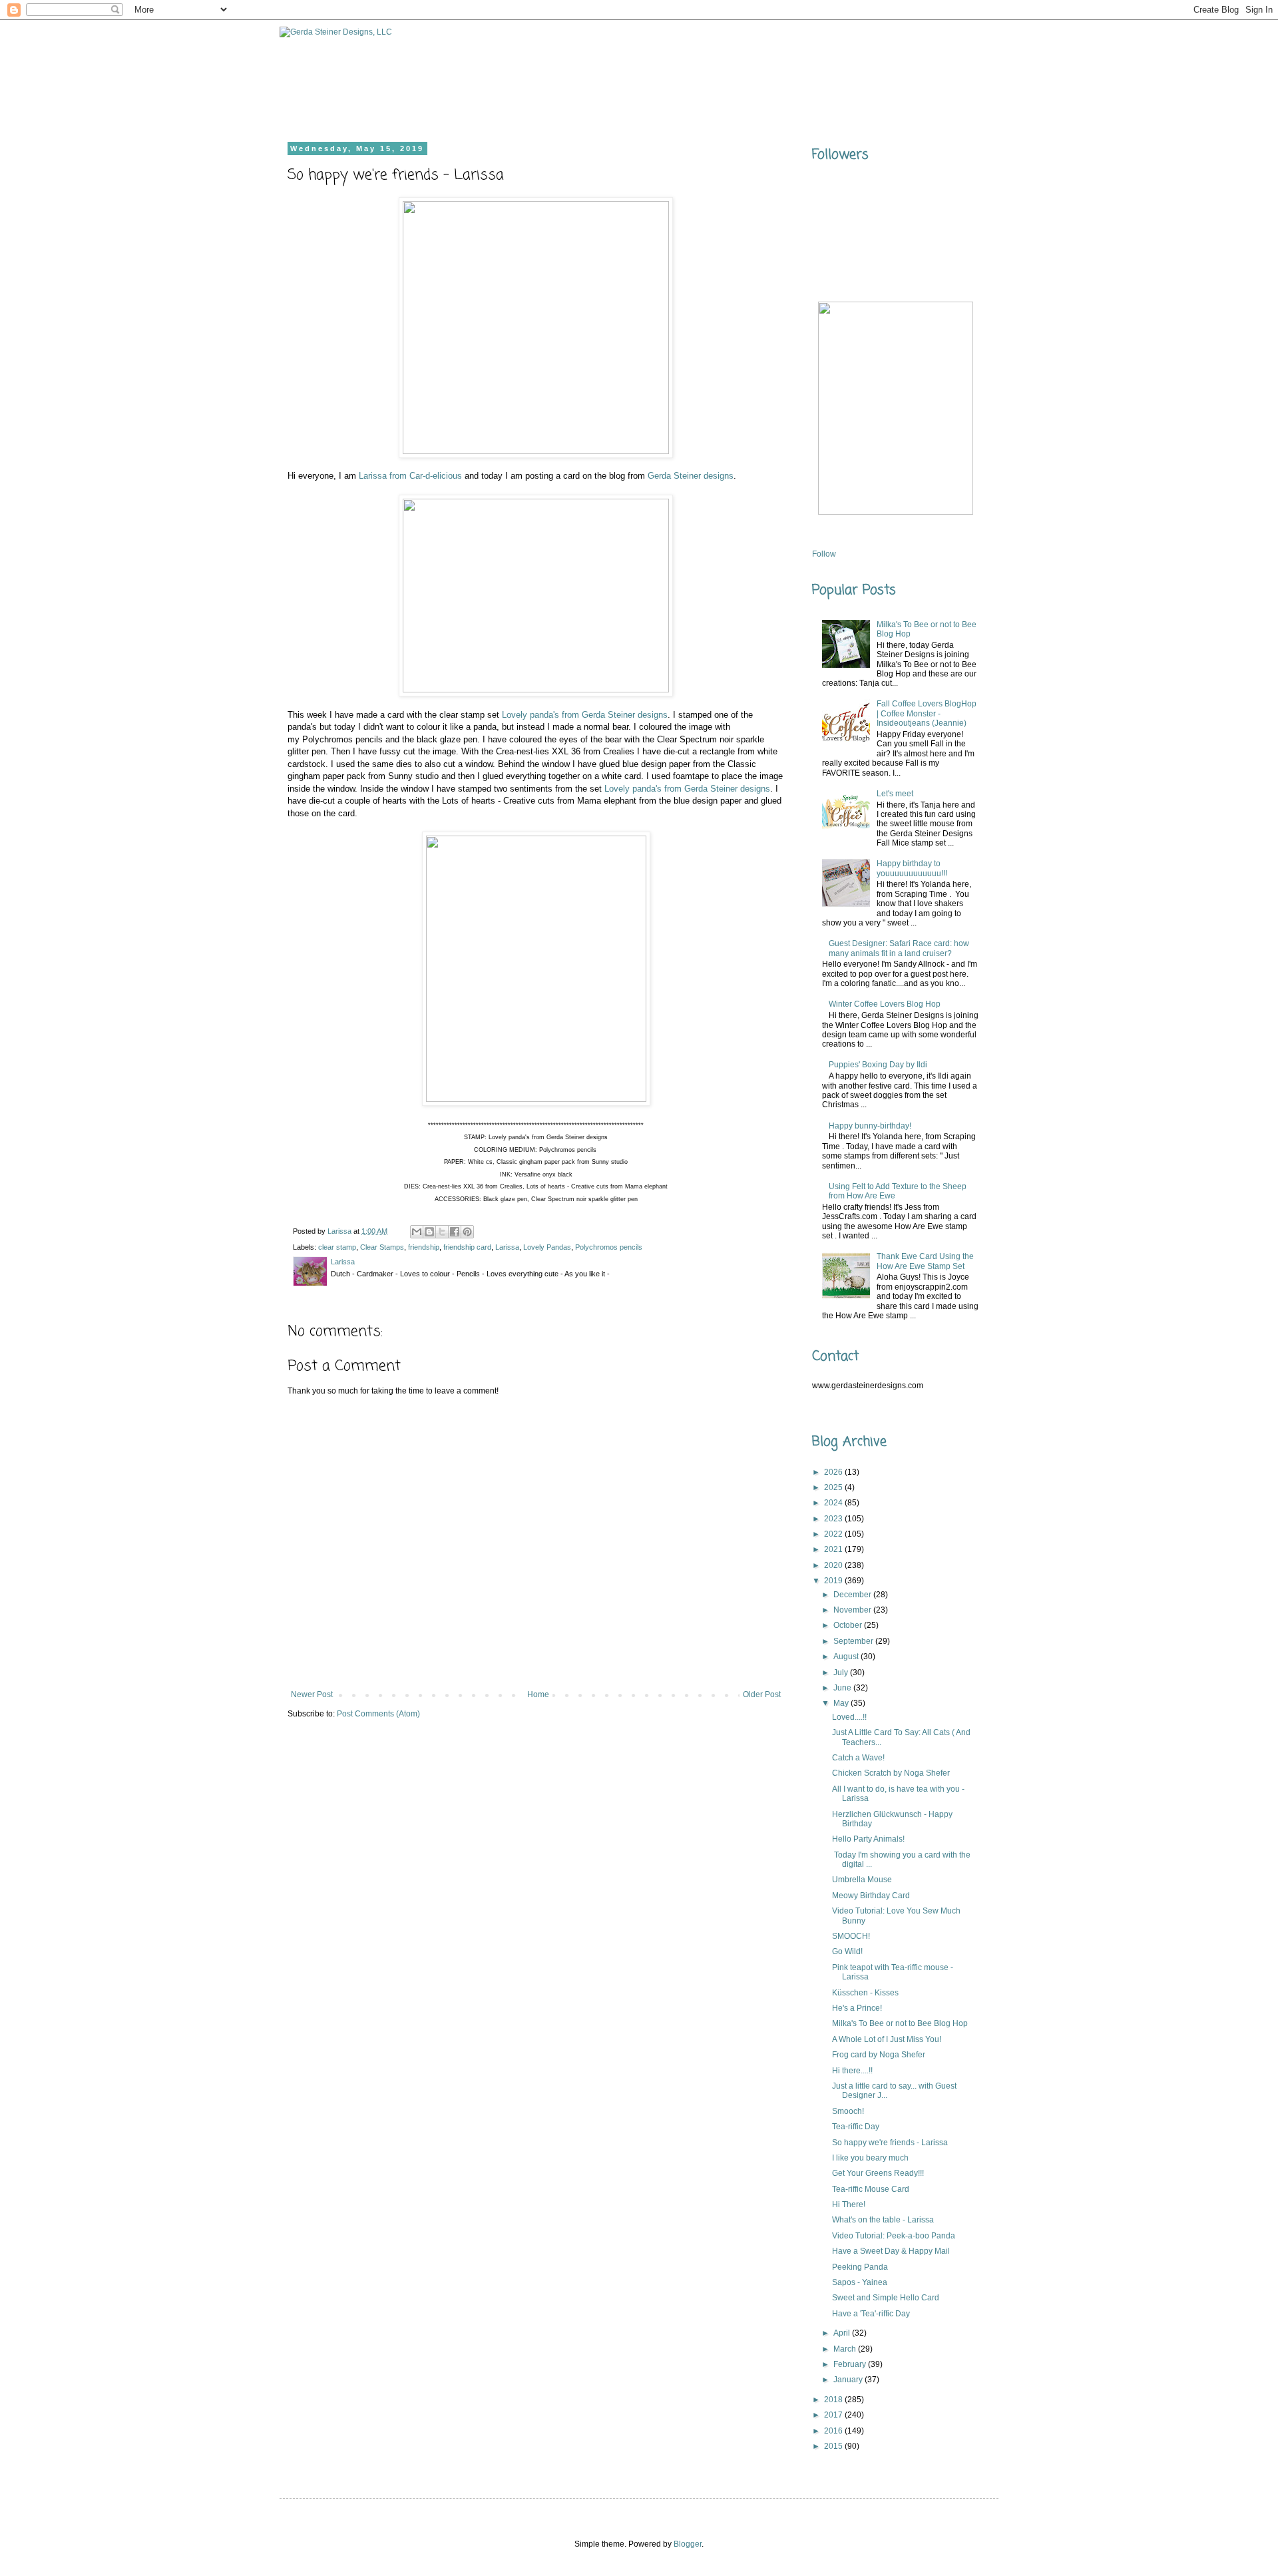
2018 (834, 2400)
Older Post (762, 1694)
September (854, 1641)
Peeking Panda (860, 2267)
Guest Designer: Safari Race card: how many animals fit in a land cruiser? (899, 948)
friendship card (467, 1247)
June (843, 1688)
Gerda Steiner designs (691, 476)
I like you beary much (870, 2158)
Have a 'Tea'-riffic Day (871, 2314)
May (842, 1703)
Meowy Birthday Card (871, 1896)
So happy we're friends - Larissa (890, 2143)
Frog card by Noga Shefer (879, 2055)
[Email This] (417, 1232)
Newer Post (312, 1694)
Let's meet (895, 794)
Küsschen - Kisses (865, 1993)
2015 (834, 2446)
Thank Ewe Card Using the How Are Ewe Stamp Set (925, 1261)
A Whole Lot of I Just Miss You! (887, 2039)
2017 (834, 2415)
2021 (834, 1549)
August (847, 1657)
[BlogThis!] (429, 1232)
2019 (834, 1581)
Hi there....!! (852, 2071)
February (851, 2364)
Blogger (688, 2544)
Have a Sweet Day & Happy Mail (891, 2251)
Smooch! (848, 2111)
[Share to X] (442, 1232)
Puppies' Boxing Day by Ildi (878, 1065)
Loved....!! (849, 1717)
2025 (834, 1487)
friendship (424, 1247)
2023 (834, 1519)
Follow (824, 554)
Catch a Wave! (858, 1758)
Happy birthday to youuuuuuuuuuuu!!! (912, 868)
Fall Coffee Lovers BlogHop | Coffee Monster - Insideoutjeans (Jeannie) (927, 713)
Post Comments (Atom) (378, 1714)
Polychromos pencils (609, 1247)
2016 (834, 2431)
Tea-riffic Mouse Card (871, 2189)
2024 (834, 1503)
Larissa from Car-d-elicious (410, 476)
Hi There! (849, 2204)
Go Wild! (847, 1951)
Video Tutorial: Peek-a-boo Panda (894, 2236)
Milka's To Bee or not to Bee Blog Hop (900, 2023)
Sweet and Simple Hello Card (886, 2298)
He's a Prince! (857, 2008)
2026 (834, 1472)
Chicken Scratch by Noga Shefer (891, 1773)
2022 (834, 1534)
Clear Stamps (382, 1247)
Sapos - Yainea (860, 2282)
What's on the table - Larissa (883, 2220)
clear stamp (337, 1247)
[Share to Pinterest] (467, 1232)
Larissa (507, 1247)
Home (538, 1694)
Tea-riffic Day (856, 2127)
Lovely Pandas (547, 1247)
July (842, 1673)
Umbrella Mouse (862, 1880)
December (853, 1595)
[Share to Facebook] (455, 1232)
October (849, 1625)
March (846, 2349)
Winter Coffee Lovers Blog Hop (885, 1004)
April (843, 2333)
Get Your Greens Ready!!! (878, 2173)
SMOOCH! (851, 1936)
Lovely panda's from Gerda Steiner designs (585, 715)
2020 (834, 1565)
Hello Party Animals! (868, 1839)
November (853, 1610)
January (849, 2380)
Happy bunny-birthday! (870, 1126)
